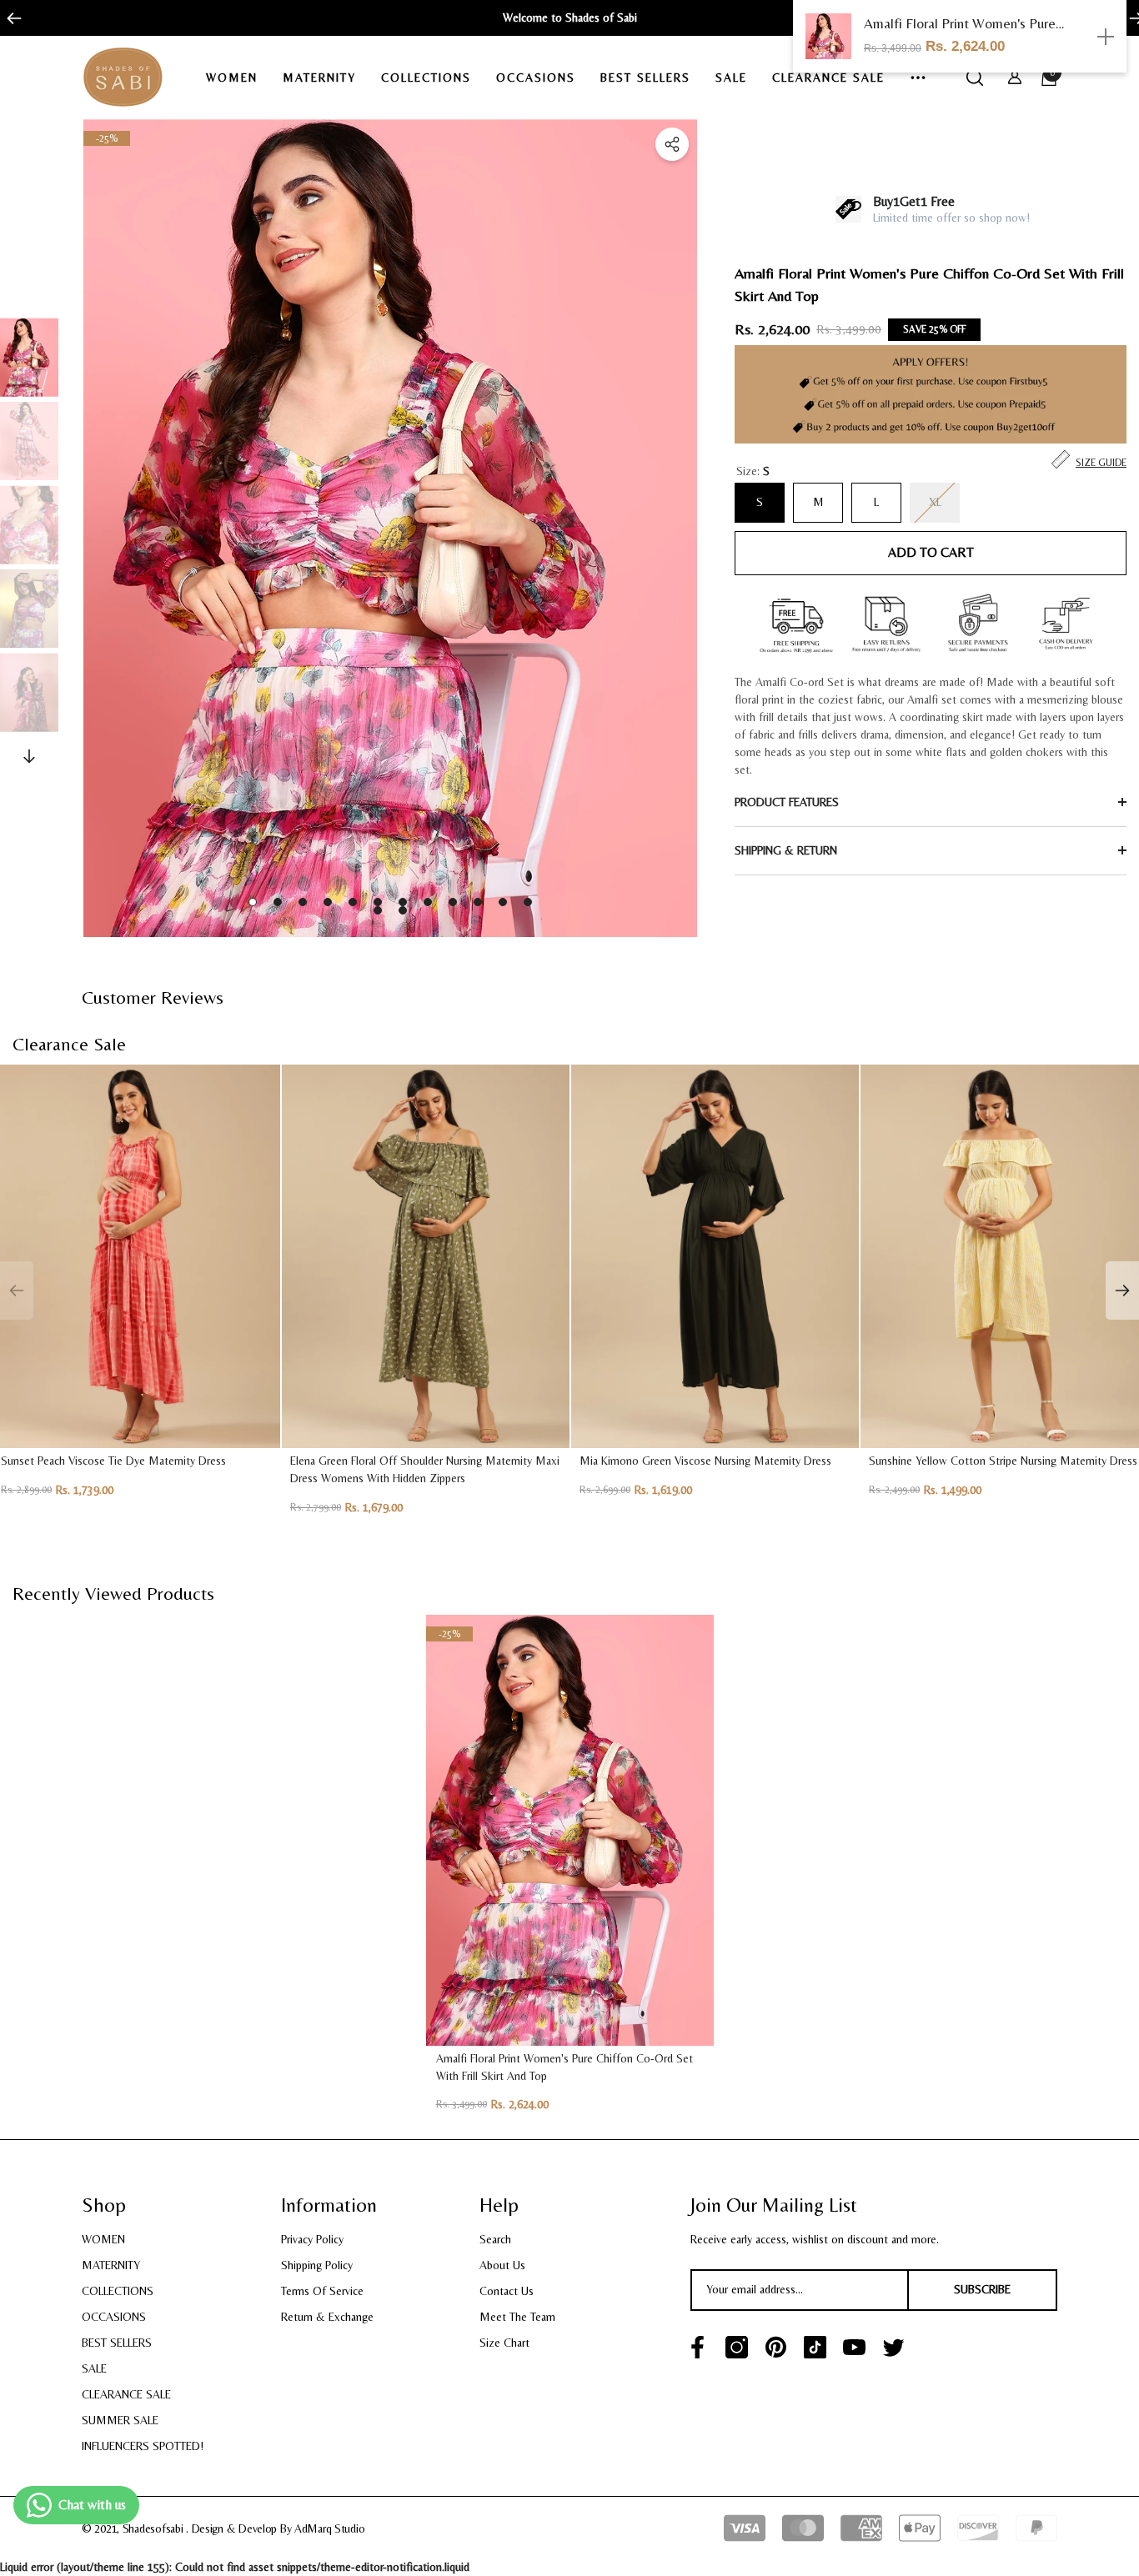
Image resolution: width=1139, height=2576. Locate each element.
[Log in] (1015, 78)
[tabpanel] (390, 528)
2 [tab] (278, 902)
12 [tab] (528, 902)
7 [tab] (403, 902)
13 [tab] (378, 910)
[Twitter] (893, 2347)
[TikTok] (815, 2347)
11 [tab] (503, 902)
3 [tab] (303, 902)
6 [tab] (378, 902)
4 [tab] (328, 902)
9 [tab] (453, 902)
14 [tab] (403, 910)
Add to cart (931, 552)
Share (672, 144)
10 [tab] (478, 902)
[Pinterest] (776, 2347)
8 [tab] (428, 902)
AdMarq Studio (329, 2528)
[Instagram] (737, 2347)
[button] (238, 78)
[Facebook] (697, 2347)
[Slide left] (8, 18)
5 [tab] (353, 902)
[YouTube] (854, 2347)
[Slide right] (1131, 18)
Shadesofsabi (154, 2528)
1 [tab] (253, 902)
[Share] (672, 144)
